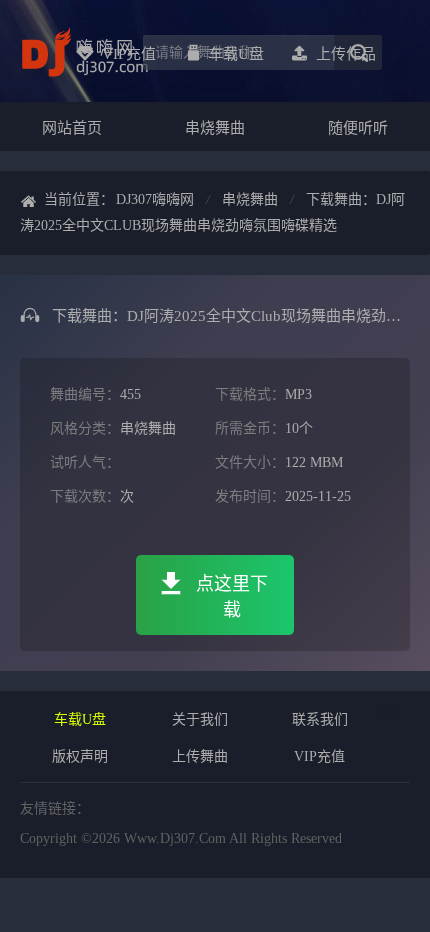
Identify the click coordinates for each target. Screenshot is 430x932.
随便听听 (358, 128)
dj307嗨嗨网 (155, 199)
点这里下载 (232, 597)
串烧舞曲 (215, 128)
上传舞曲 (200, 756)
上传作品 (346, 54)
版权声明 (80, 756)
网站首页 (72, 128)
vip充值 (129, 54)
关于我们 (200, 719)
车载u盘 (236, 54)
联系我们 (320, 719)
